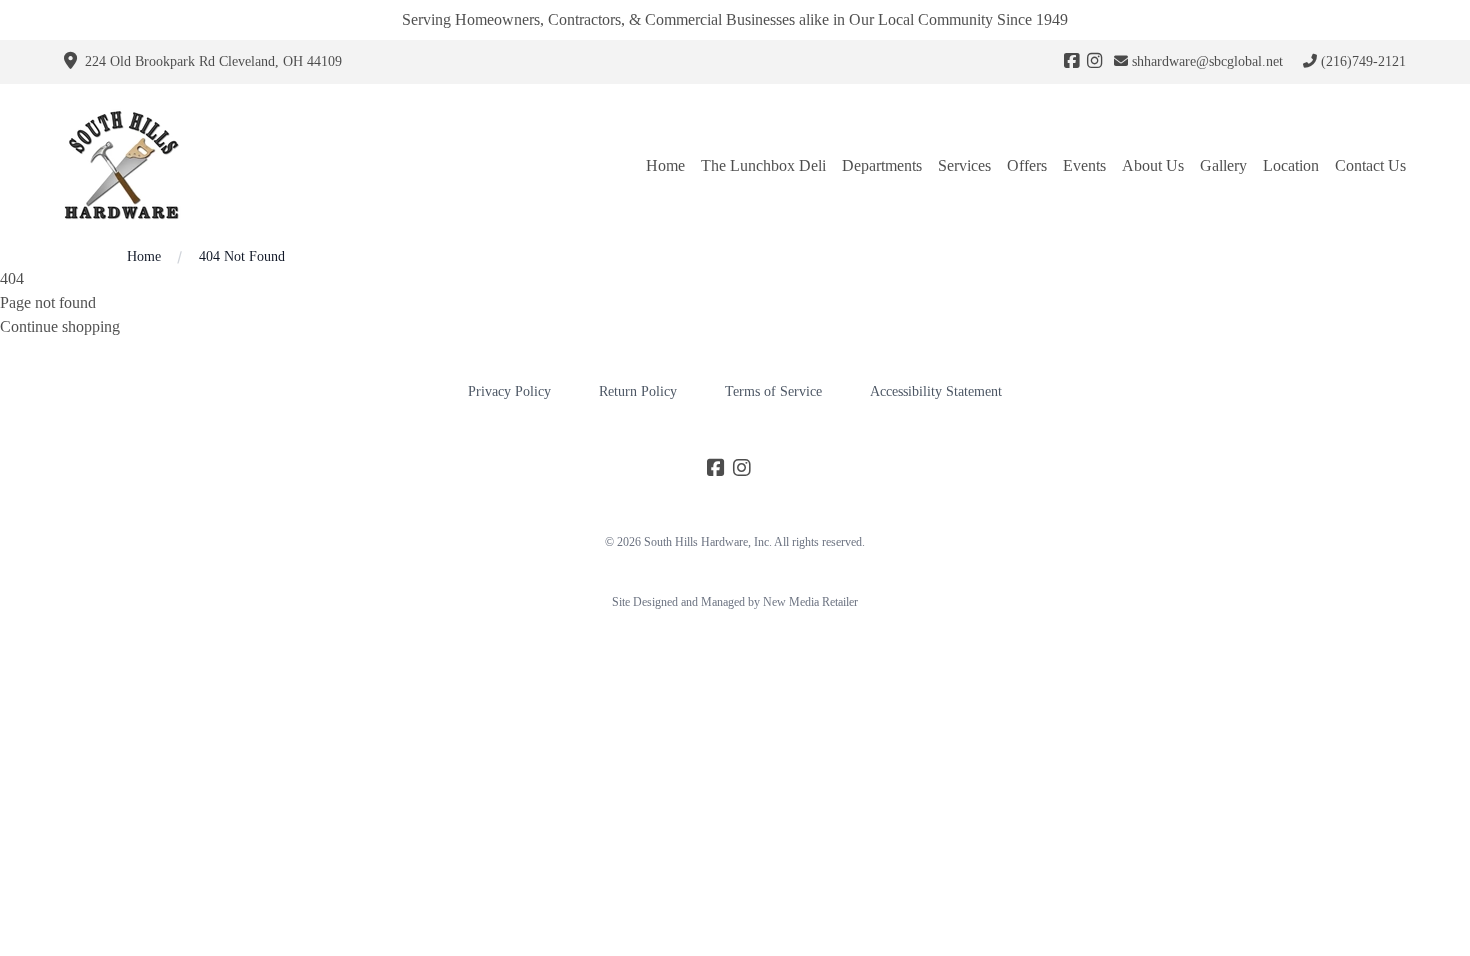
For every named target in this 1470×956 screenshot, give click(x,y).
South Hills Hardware (696, 542)
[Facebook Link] (1071, 62)
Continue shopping (60, 326)
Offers (1027, 165)
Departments (882, 165)
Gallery (1223, 165)
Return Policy (638, 391)
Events (1084, 165)
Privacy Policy (509, 391)
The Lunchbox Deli (763, 165)
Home (665, 165)
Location (1291, 165)
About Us (1153, 165)
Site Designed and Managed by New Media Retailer (735, 602)
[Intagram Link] (1094, 62)
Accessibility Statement (936, 391)
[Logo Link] (124, 165)
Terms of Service (773, 391)
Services (964, 165)
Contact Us (1370, 165)
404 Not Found (242, 256)
